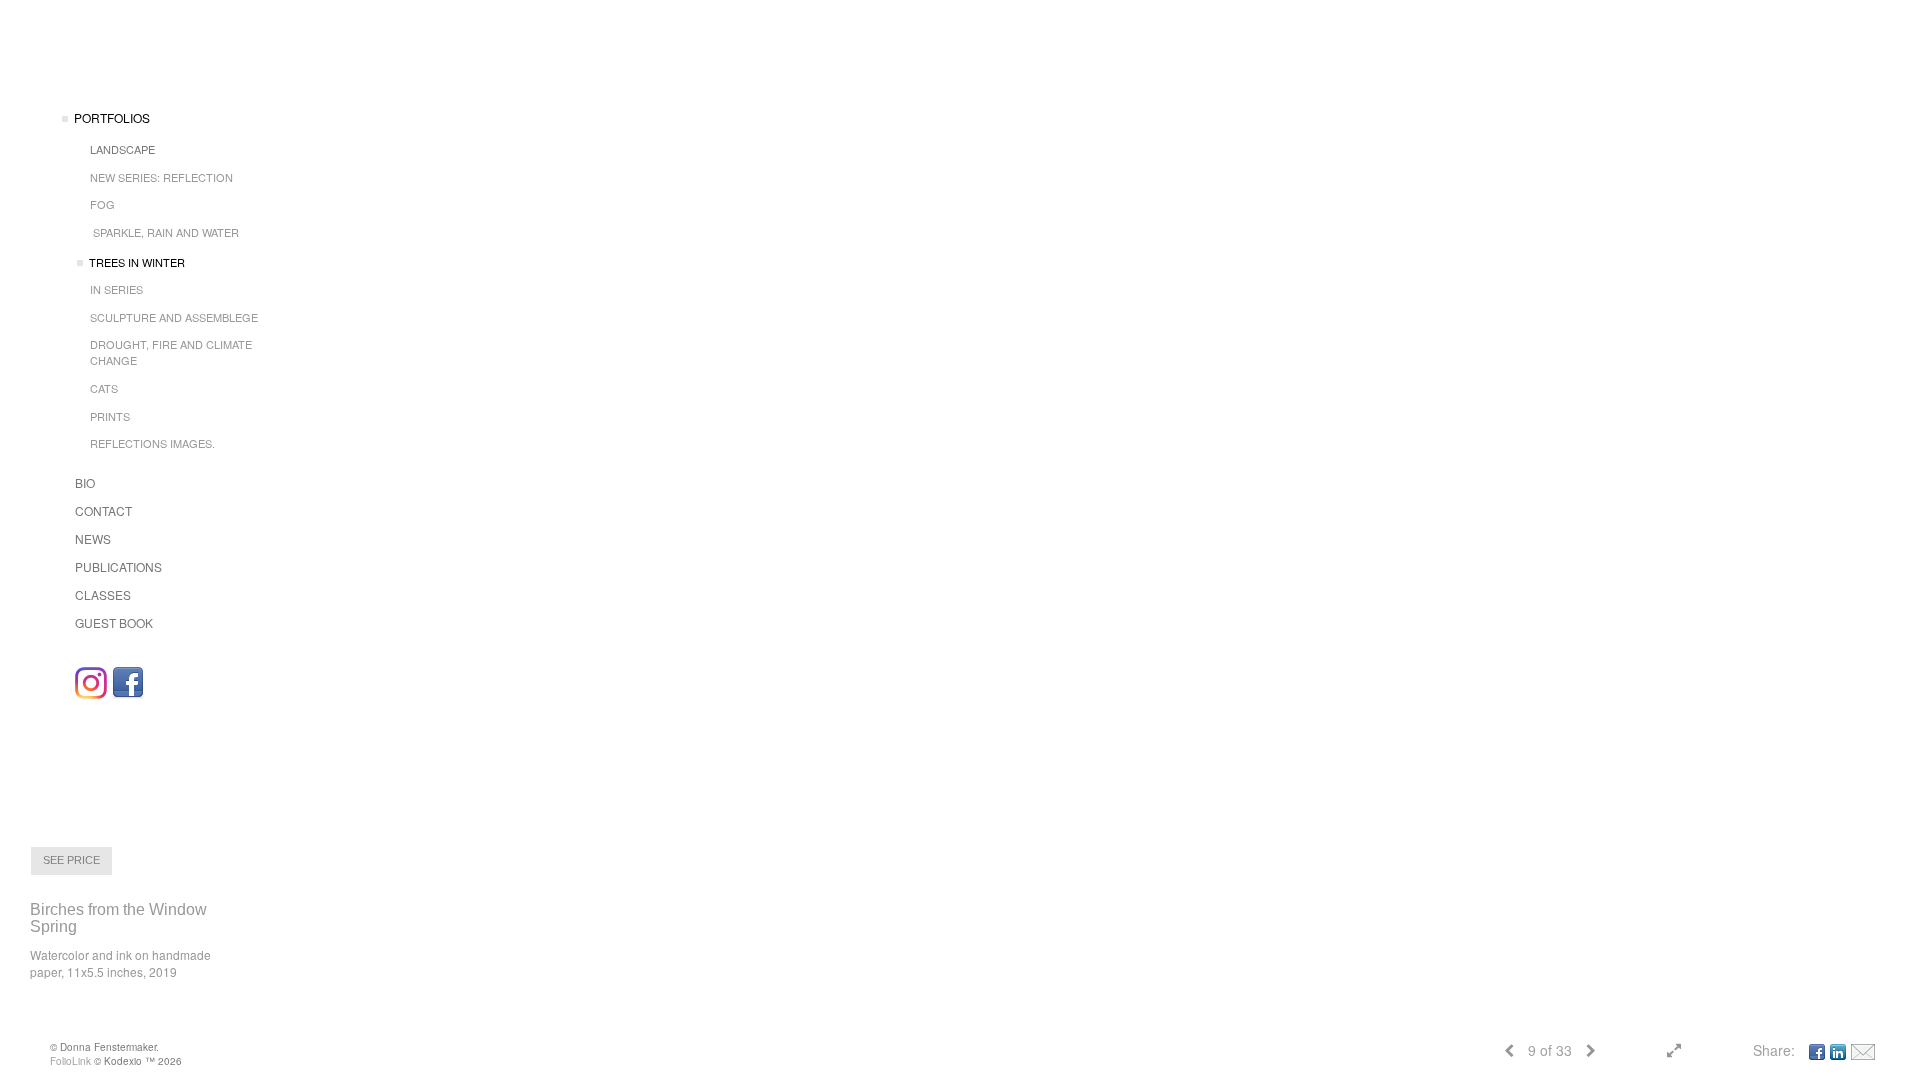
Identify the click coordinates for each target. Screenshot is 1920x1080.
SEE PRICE (71, 860)
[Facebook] (128, 683)
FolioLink (70, 1061)
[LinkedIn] (1838, 1050)
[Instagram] (91, 683)
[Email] (1863, 1050)
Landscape (122, 149)
